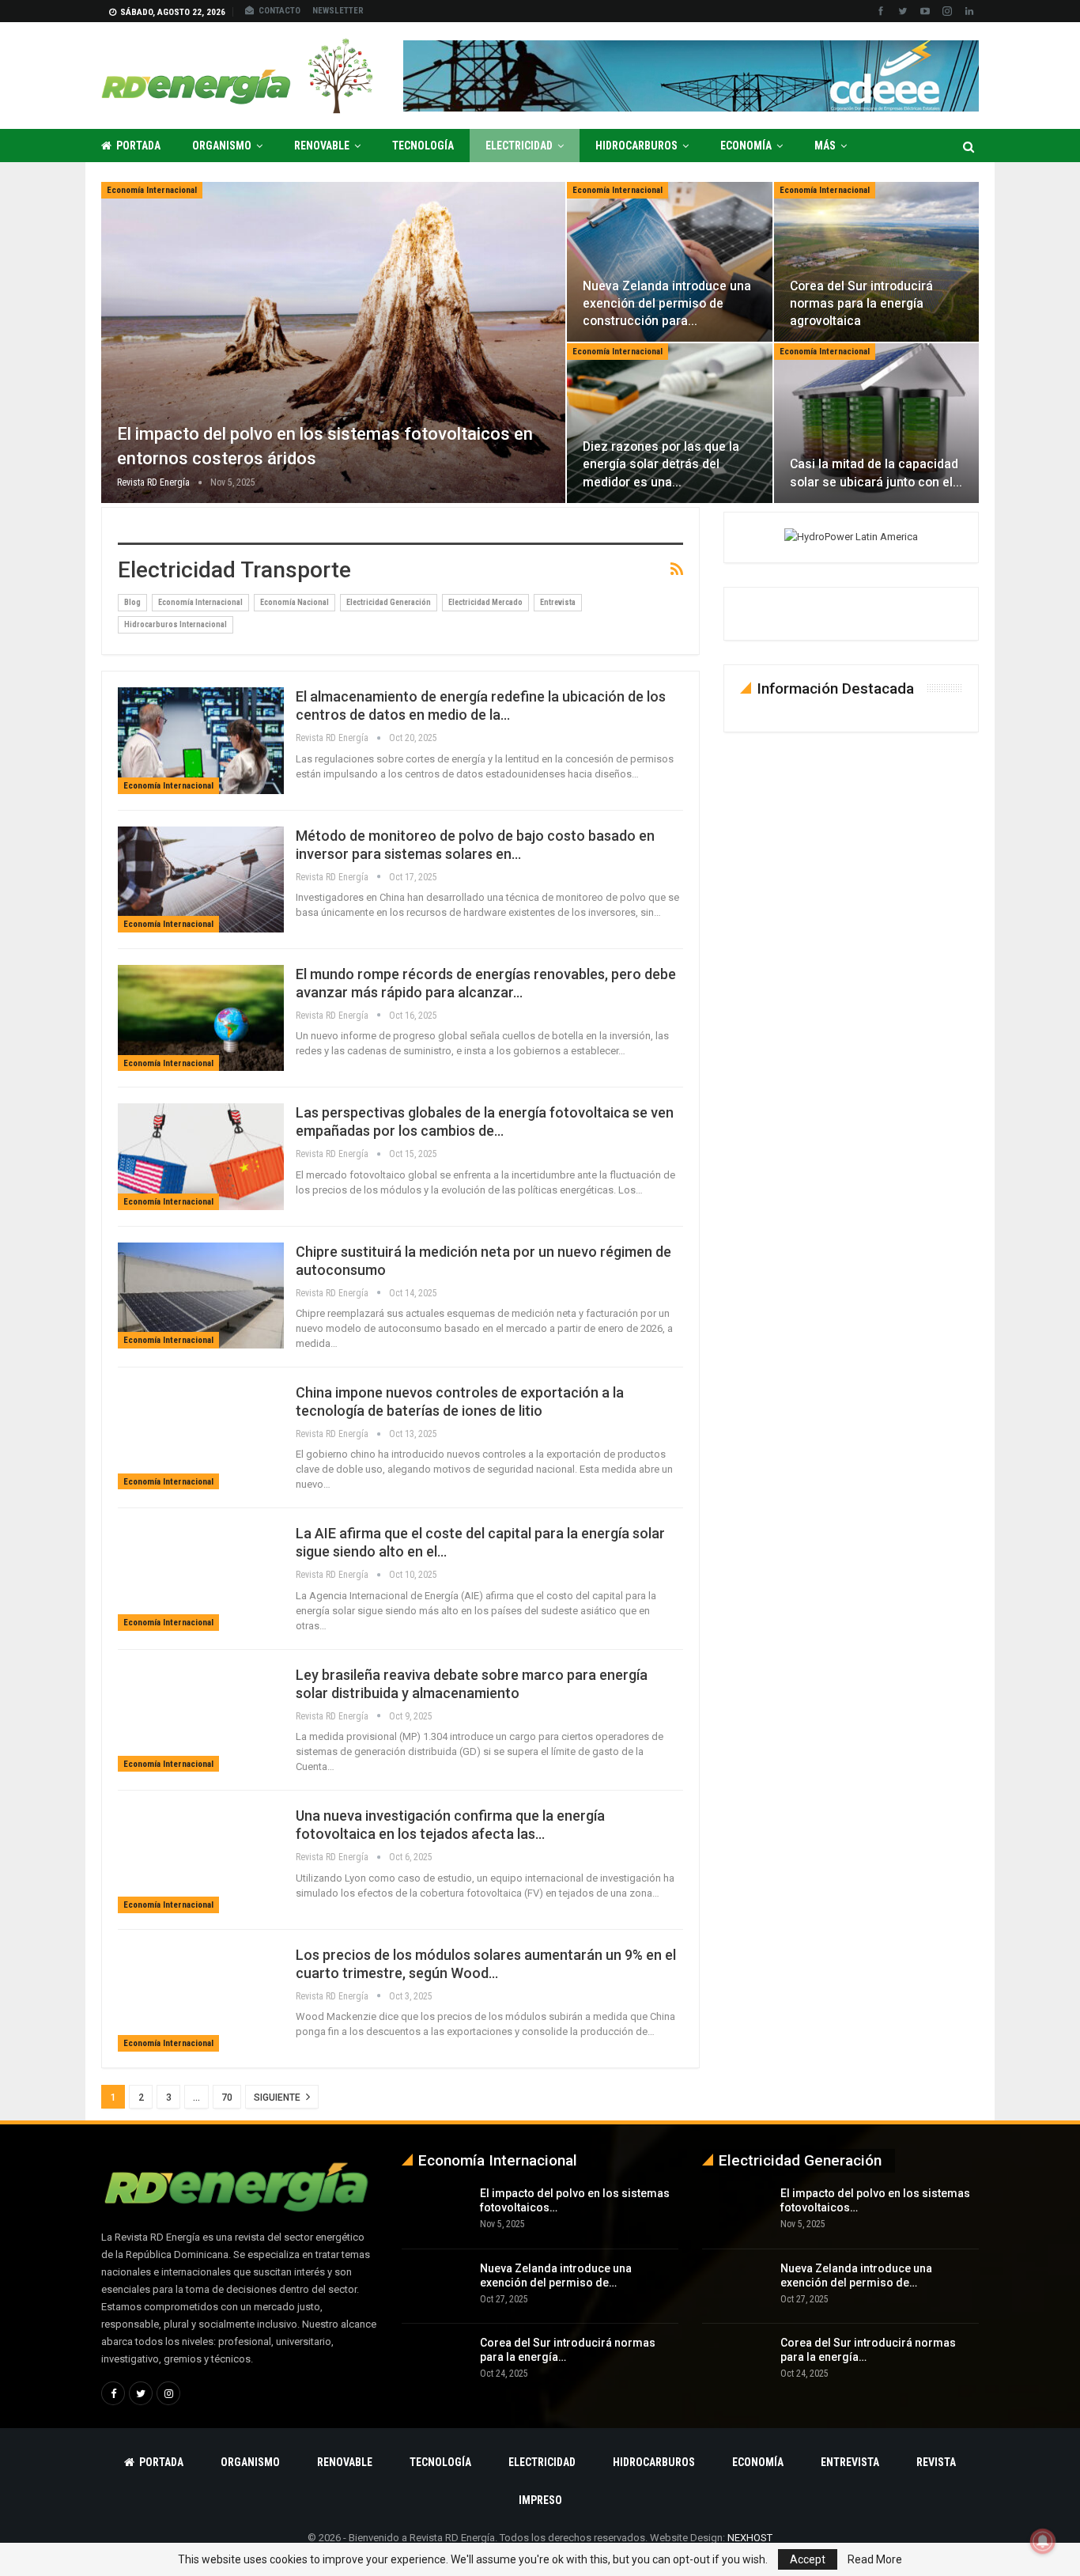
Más (825, 146)
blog (132, 602)
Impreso (540, 2500)
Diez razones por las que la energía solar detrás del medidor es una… (661, 464)
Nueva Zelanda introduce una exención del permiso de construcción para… (667, 303)
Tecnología (423, 146)
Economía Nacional (295, 602)
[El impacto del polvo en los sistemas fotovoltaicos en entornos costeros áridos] (333, 342)
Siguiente (278, 2097)
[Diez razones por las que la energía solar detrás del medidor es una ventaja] (669, 423)
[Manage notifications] (1043, 2541)
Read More (875, 2559)
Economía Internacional (152, 190)
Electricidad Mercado (485, 602)
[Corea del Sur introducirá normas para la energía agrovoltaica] (876, 262)
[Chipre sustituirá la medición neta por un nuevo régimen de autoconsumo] (201, 1296)
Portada (138, 146)
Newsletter (338, 11)
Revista (936, 2462)
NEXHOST (750, 2538)
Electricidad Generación (389, 602)
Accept (808, 2559)
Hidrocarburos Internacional (176, 624)
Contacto (279, 11)
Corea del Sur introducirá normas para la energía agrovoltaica (861, 303)
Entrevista (558, 602)
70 (227, 2097)
